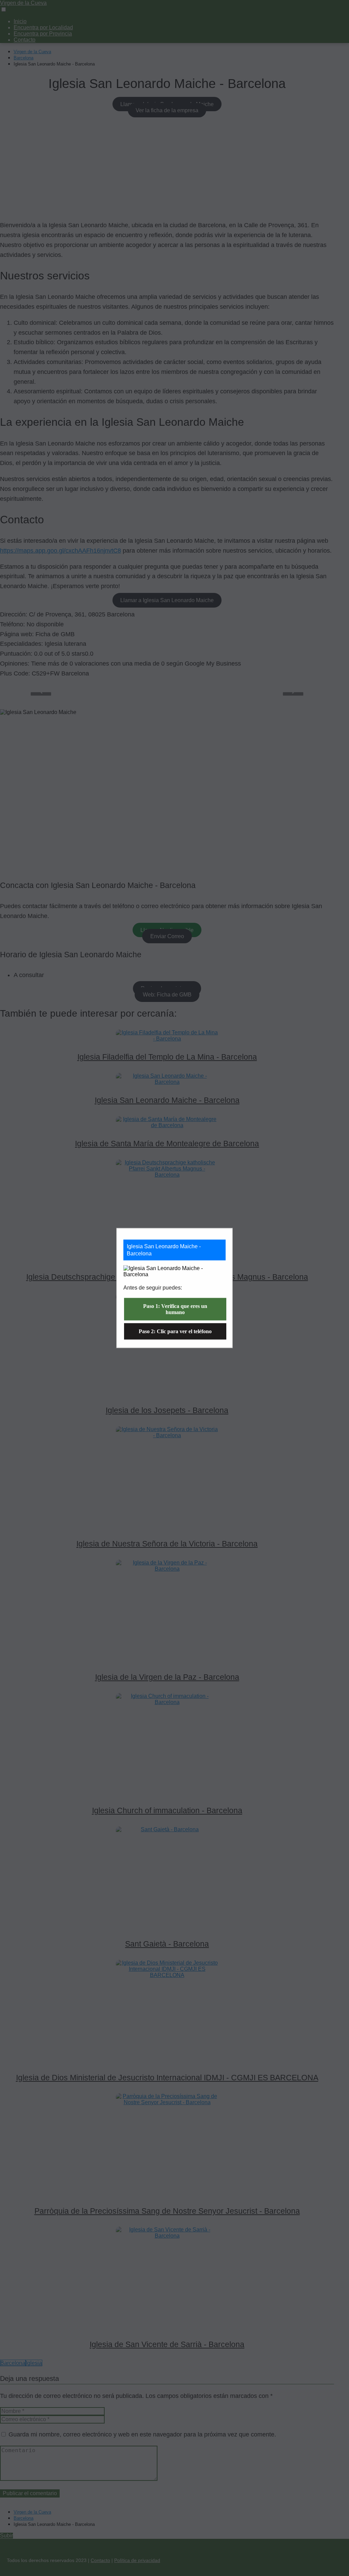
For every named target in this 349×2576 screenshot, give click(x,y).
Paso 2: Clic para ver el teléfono (175, 1331)
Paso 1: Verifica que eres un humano (175, 1309)
